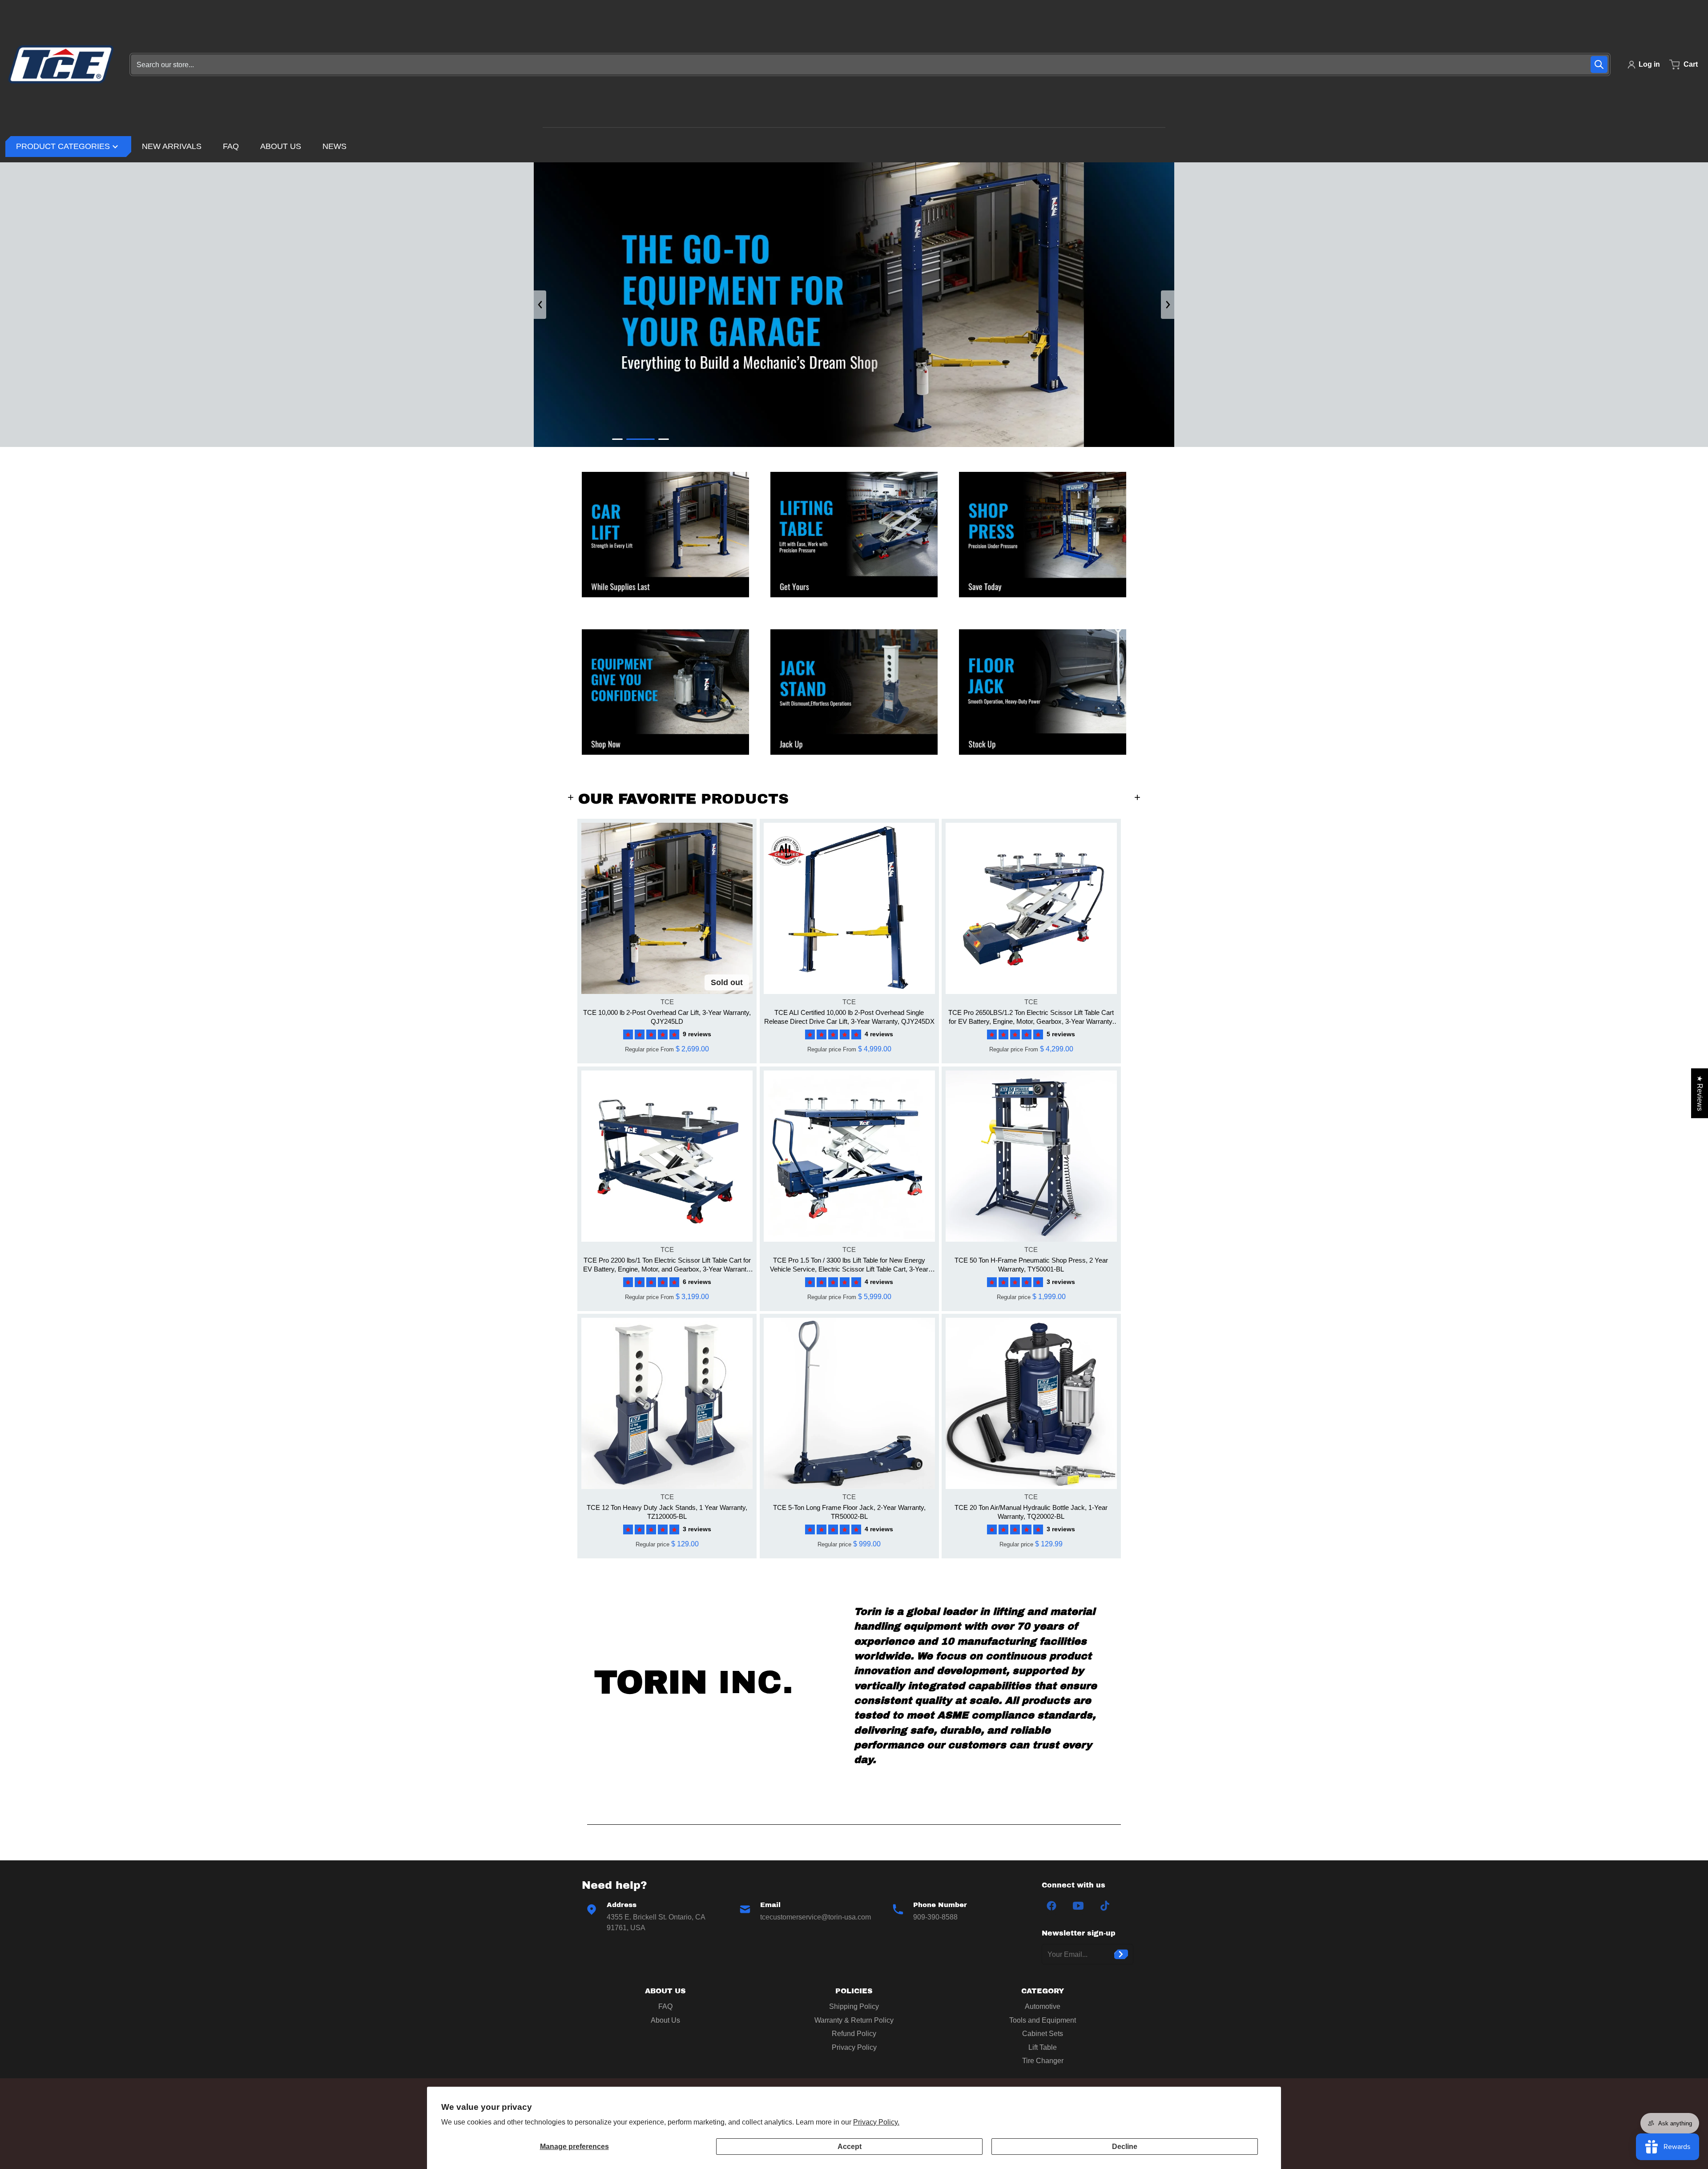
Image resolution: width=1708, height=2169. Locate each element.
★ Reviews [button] (1700, 1093)
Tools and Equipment (1043, 2020)
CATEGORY (1043, 1991)
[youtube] (1078, 1906)
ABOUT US (665, 1991)
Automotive (1043, 2006)
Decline (1125, 2147)
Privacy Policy (854, 2047)
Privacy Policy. (876, 2122)
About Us (665, 2020)
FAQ (665, 2006)
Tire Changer (1043, 2061)
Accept (850, 2147)
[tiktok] (1105, 1906)
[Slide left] (540, 305)
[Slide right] (1168, 305)
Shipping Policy (854, 2006)
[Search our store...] (1599, 64)
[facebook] (1051, 1906)
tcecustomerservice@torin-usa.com (816, 1917)
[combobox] (870, 64)
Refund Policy (854, 2034)
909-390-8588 (935, 1917)
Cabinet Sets (1043, 2034)
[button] (653, 1034)
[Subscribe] (1121, 1954)
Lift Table (1043, 2047)
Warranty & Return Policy (854, 2020)
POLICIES (854, 1991)
